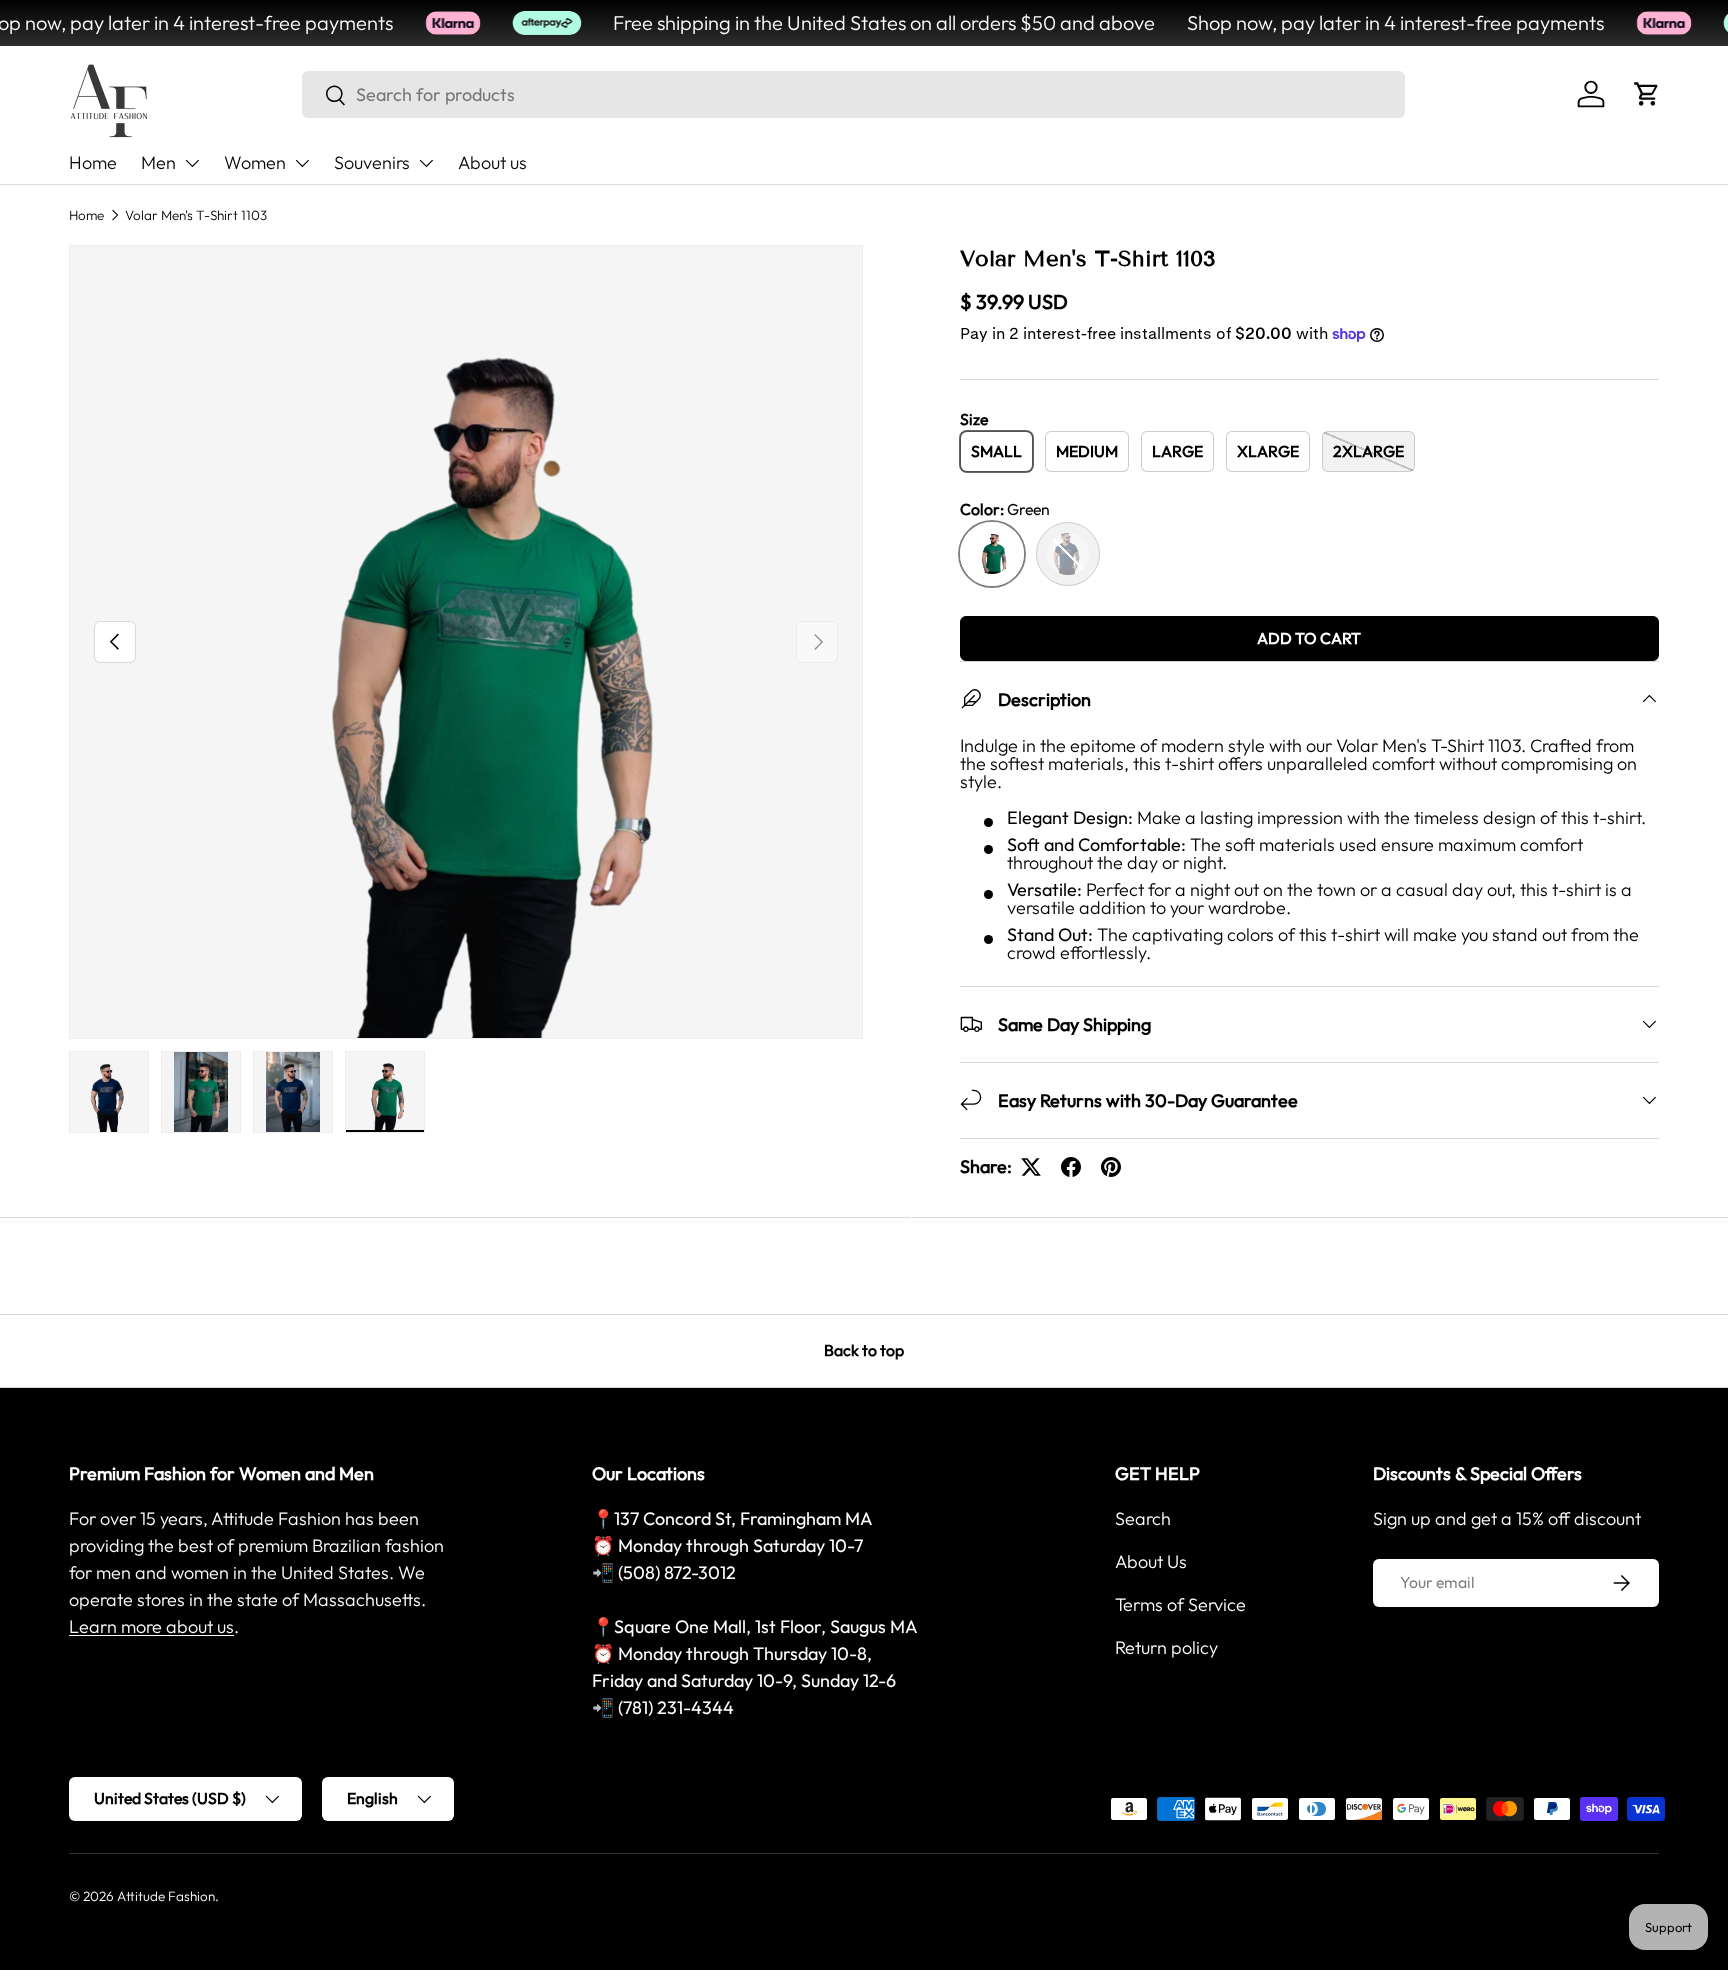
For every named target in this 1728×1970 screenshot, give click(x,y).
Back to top (864, 1350)
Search (1143, 1518)
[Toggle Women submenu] (302, 163)
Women (255, 162)
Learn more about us (151, 1626)
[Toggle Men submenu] (192, 163)
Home (93, 162)
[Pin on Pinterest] (1111, 1167)
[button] (1647, 94)
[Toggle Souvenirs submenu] (426, 163)
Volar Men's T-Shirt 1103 (196, 215)
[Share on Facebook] (1071, 1167)
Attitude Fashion (166, 1896)
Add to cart (1309, 638)
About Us (1151, 1561)
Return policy (1166, 1647)
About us (492, 162)
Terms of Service (1180, 1604)
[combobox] (853, 94)
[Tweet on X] (1031, 1167)
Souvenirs (372, 162)
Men (158, 162)
